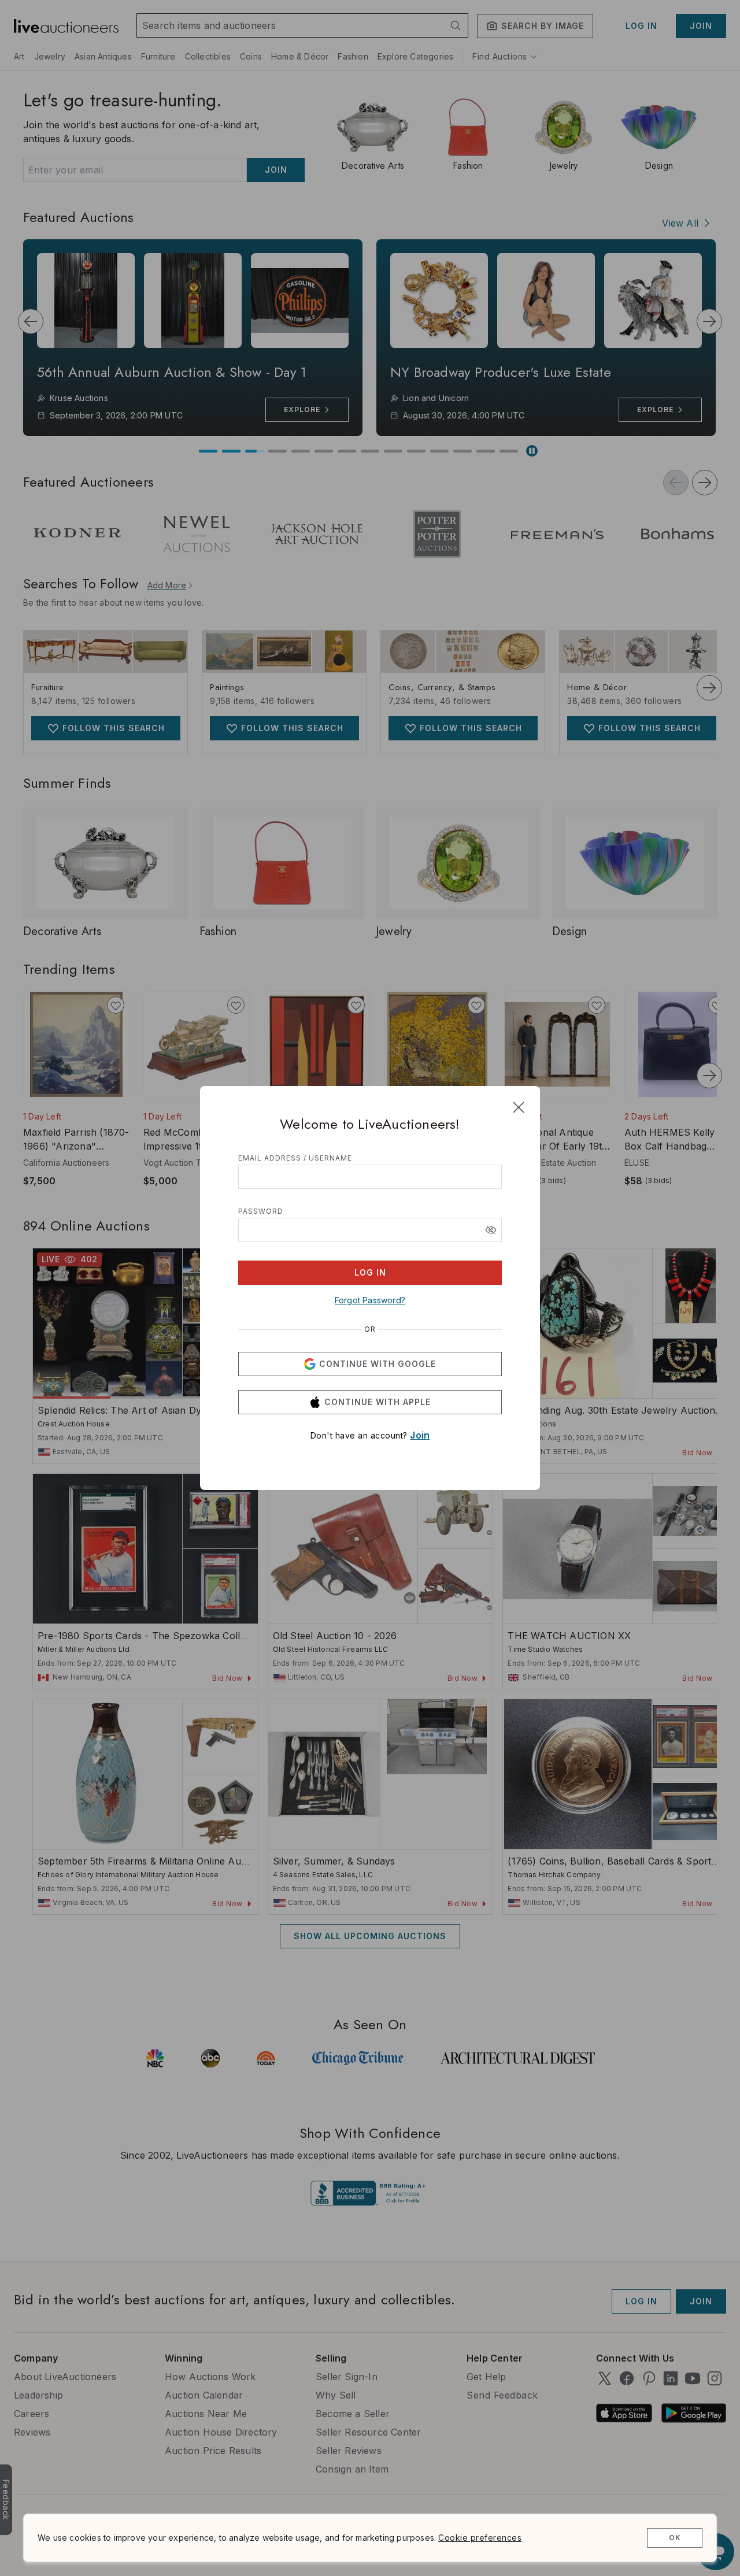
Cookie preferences (480, 2538)
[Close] (519, 1107)
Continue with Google (378, 1364)
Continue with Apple (378, 1402)
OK (675, 2538)
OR (370, 1329)
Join (420, 1435)
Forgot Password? (370, 1300)
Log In (370, 1272)
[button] (491, 1230)
